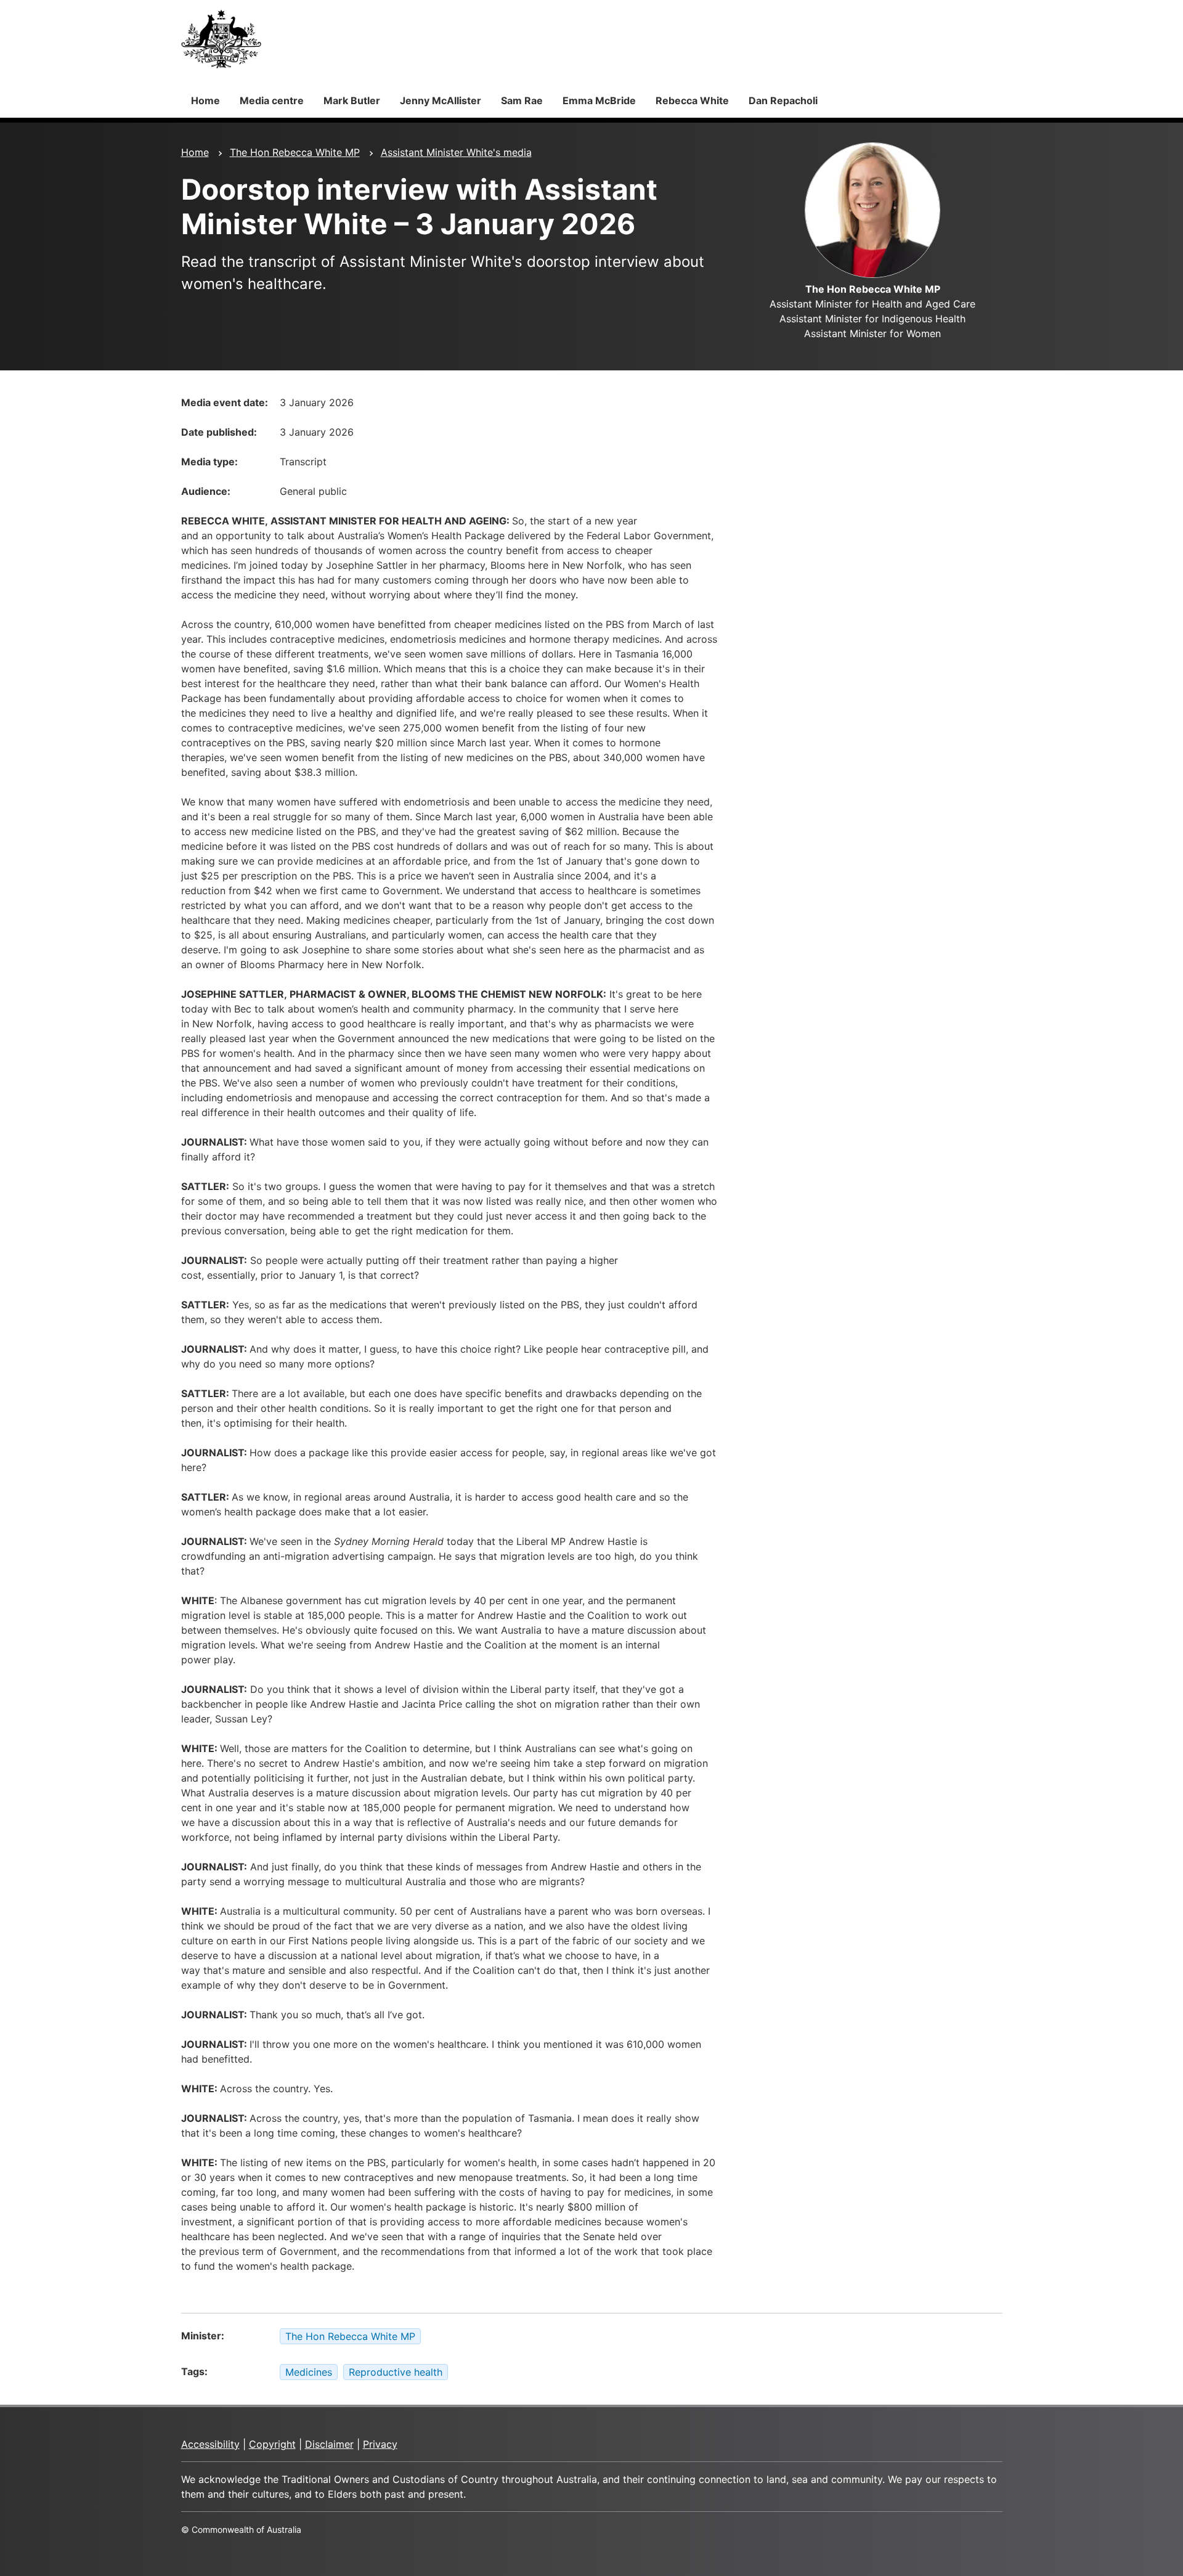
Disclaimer (329, 2444)
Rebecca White (692, 100)
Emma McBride (599, 100)
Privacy (380, 2444)
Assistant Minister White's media (456, 152)
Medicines (309, 2372)
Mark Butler (352, 100)
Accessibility (210, 2444)
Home (205, 100)
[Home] (221, 39)
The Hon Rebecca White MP (295, 152)
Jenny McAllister (441, 100)
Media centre (272, 100)
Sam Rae (522, 100)
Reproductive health (396, 2372)
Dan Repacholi (783, 100)
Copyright (272, 2444)
